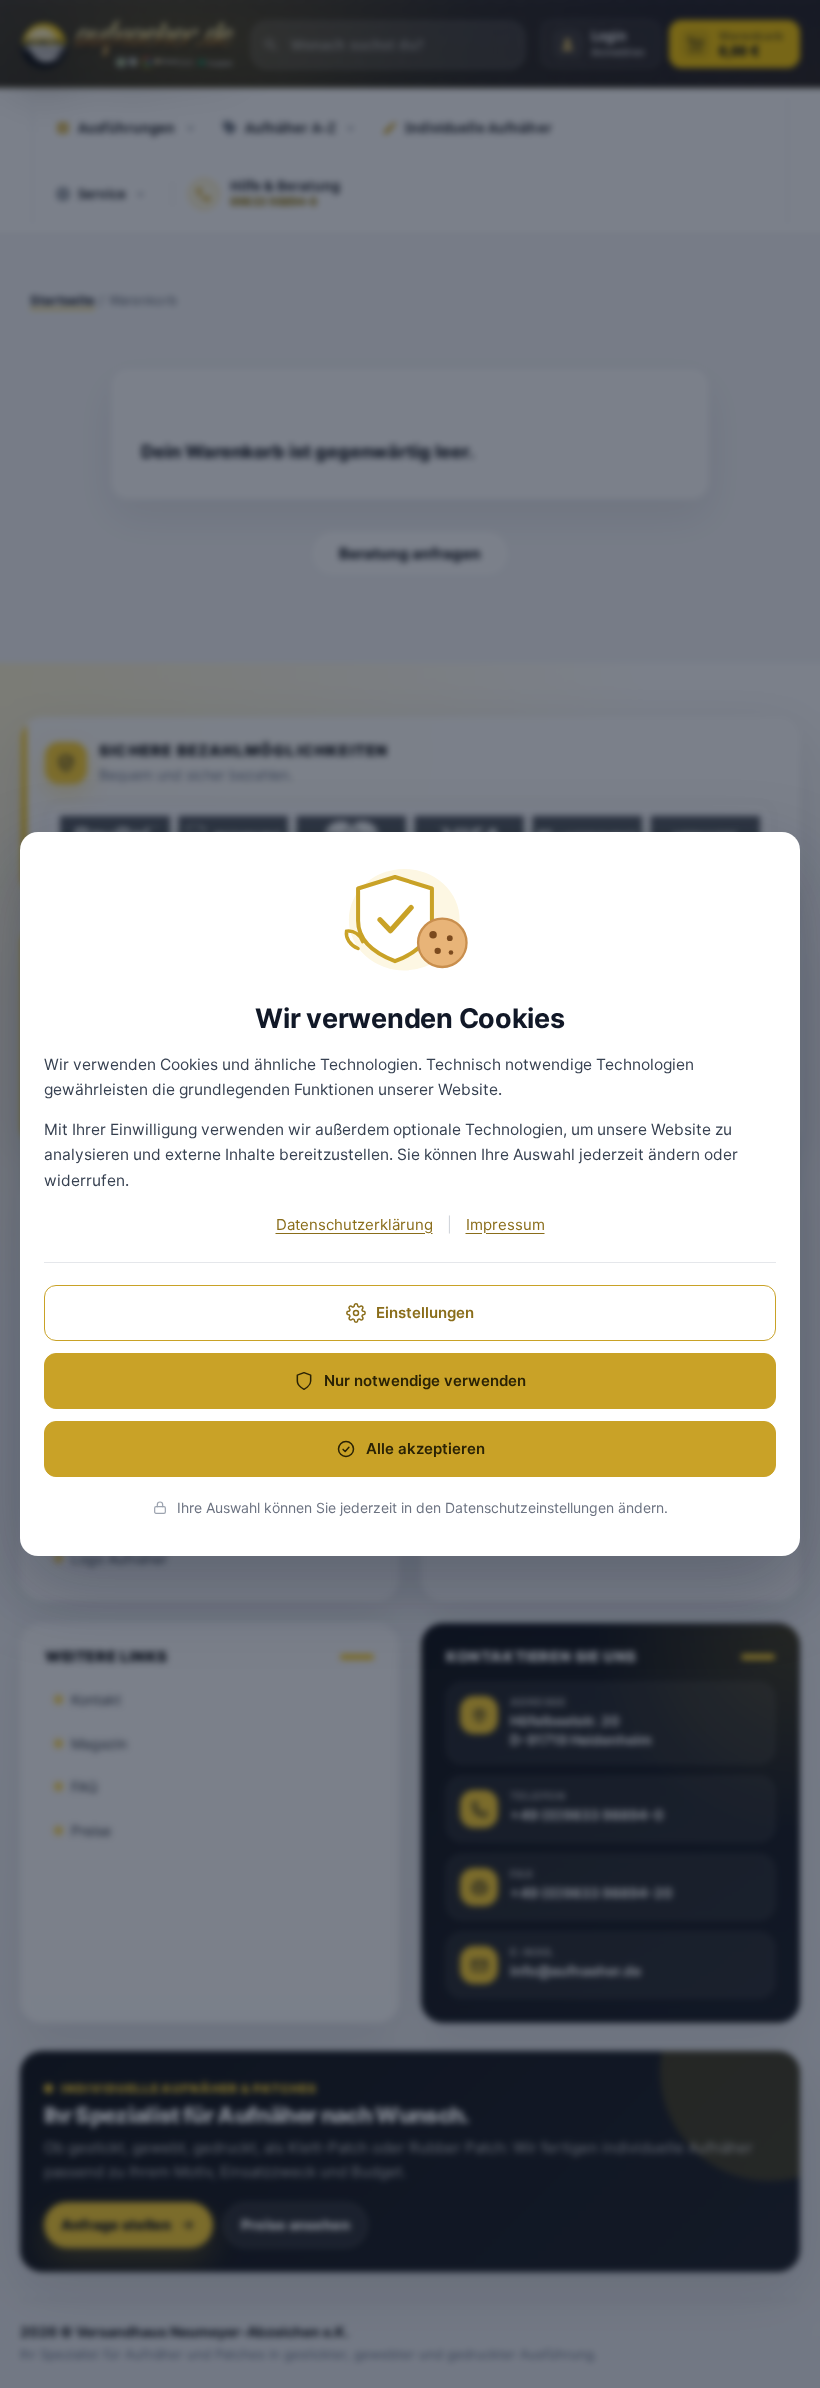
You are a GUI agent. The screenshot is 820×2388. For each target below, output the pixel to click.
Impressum (505, 1224)
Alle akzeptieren (425, 1448)
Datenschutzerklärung (354, 1224)
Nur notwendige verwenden (425, 1380)
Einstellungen (425, 1312)
